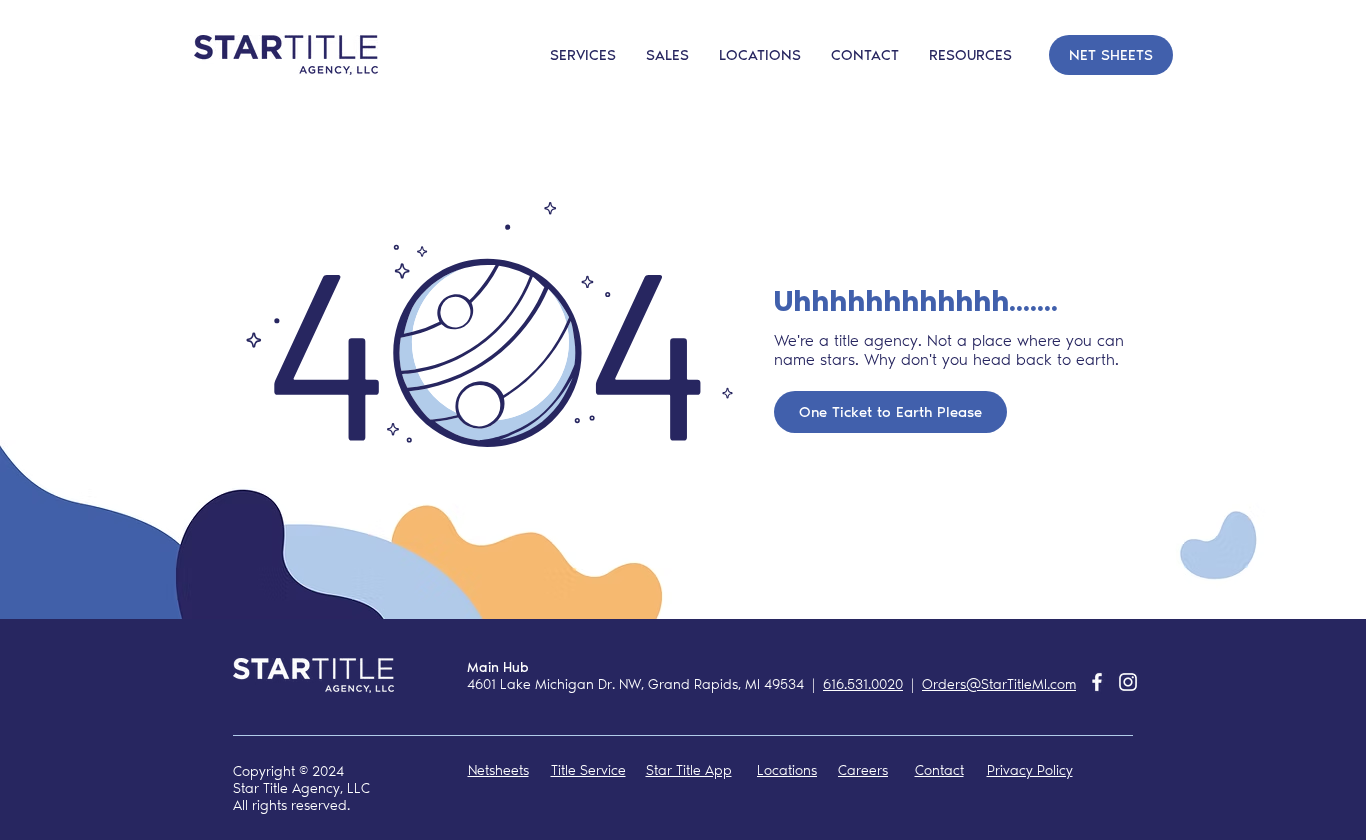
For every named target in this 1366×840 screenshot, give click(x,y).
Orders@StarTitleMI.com (999, 684)
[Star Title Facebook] (1097, 682)
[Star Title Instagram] (1128, 682)
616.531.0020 (863, 684)
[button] (865, 55)
